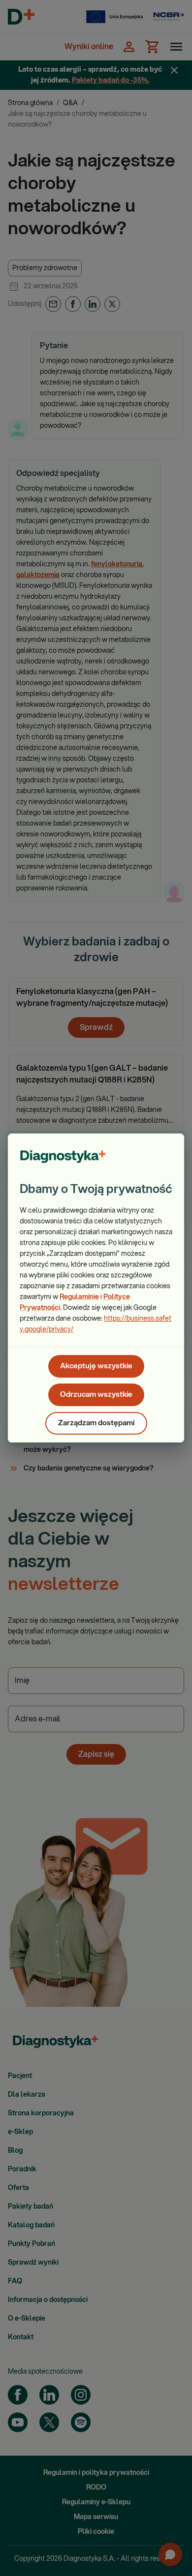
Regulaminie (79, 1297)
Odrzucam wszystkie (96, 1395)
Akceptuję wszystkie (96, 1366)
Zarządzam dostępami (96, 1423)
